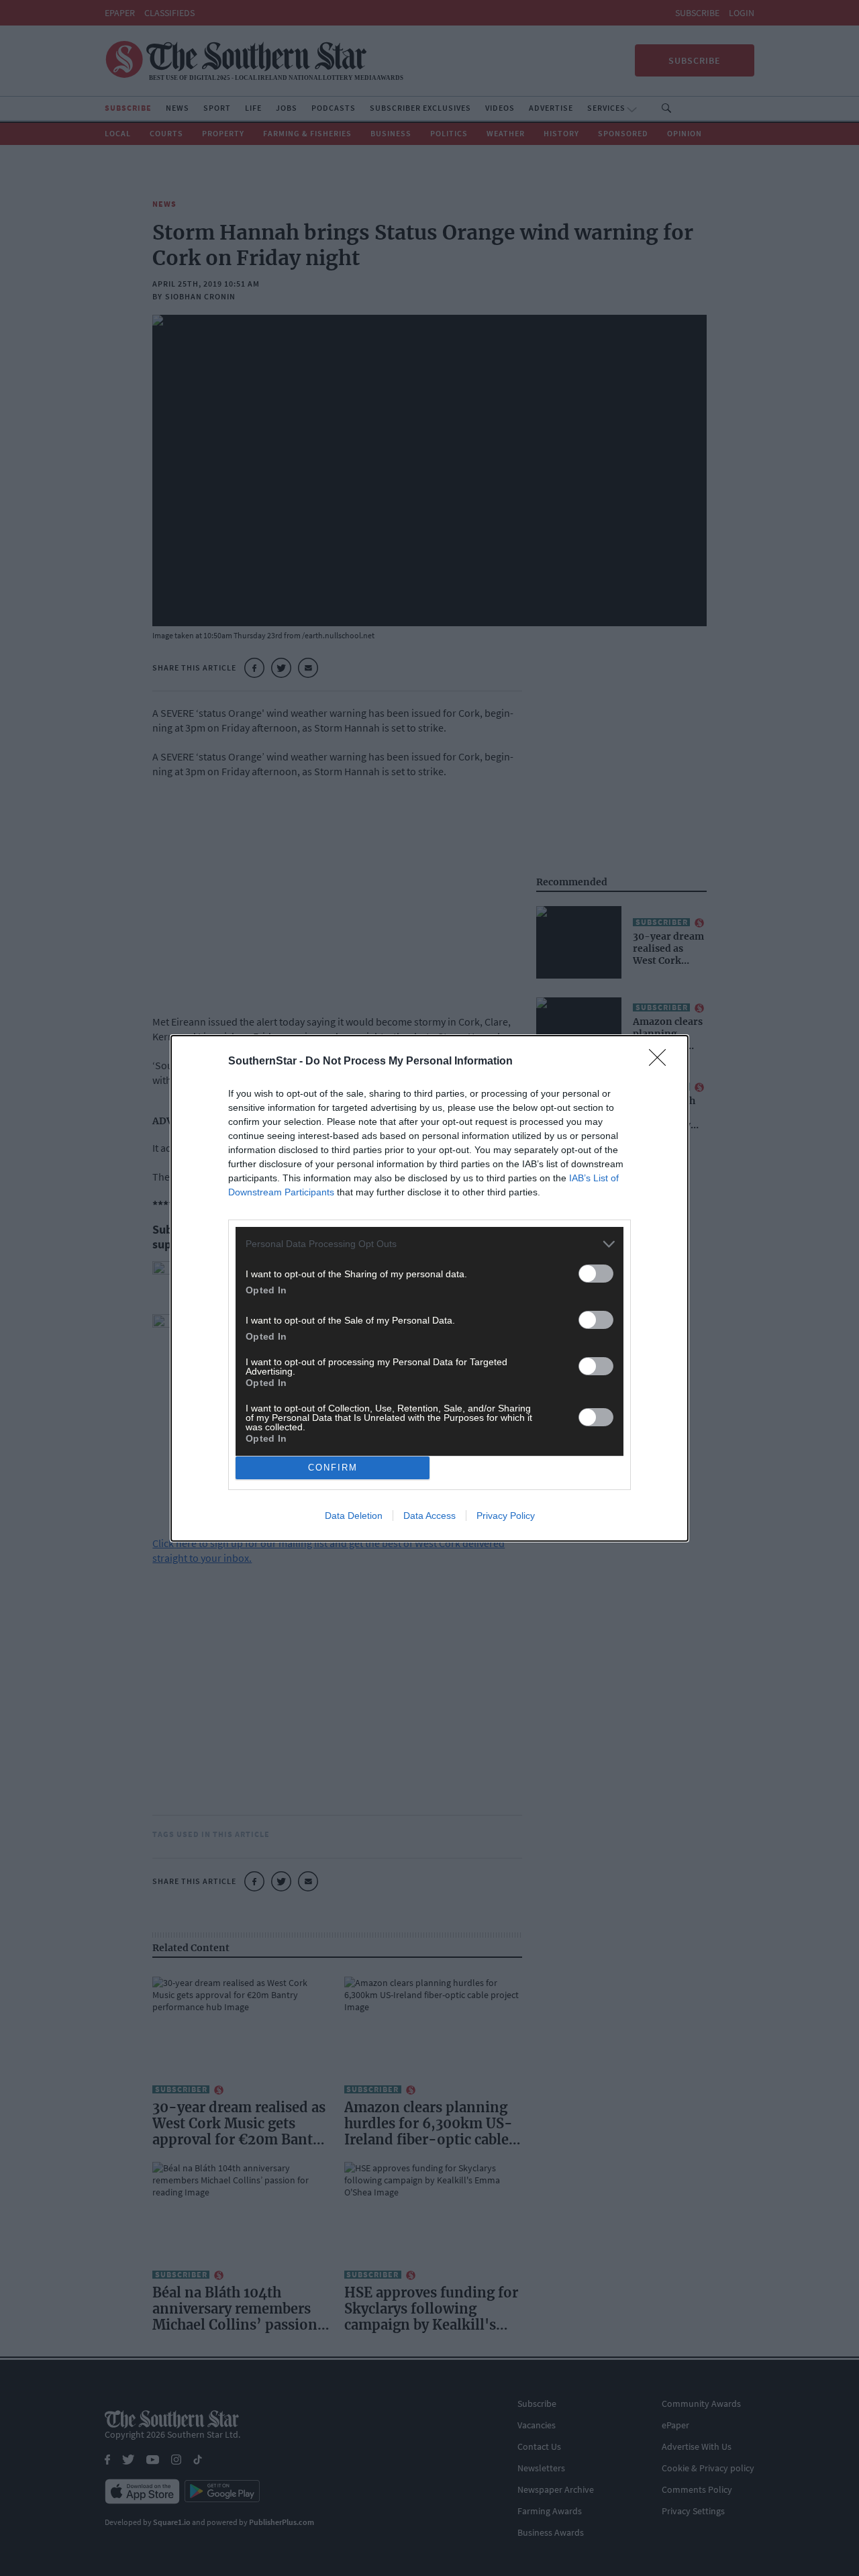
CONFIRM (333, 1468)
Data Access (429, 1516)
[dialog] (429, 1288)
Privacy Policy (506, 1516)
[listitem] (429, 1244)
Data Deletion (354, 1516)
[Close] (662, 1062)
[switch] (596, 1274)
